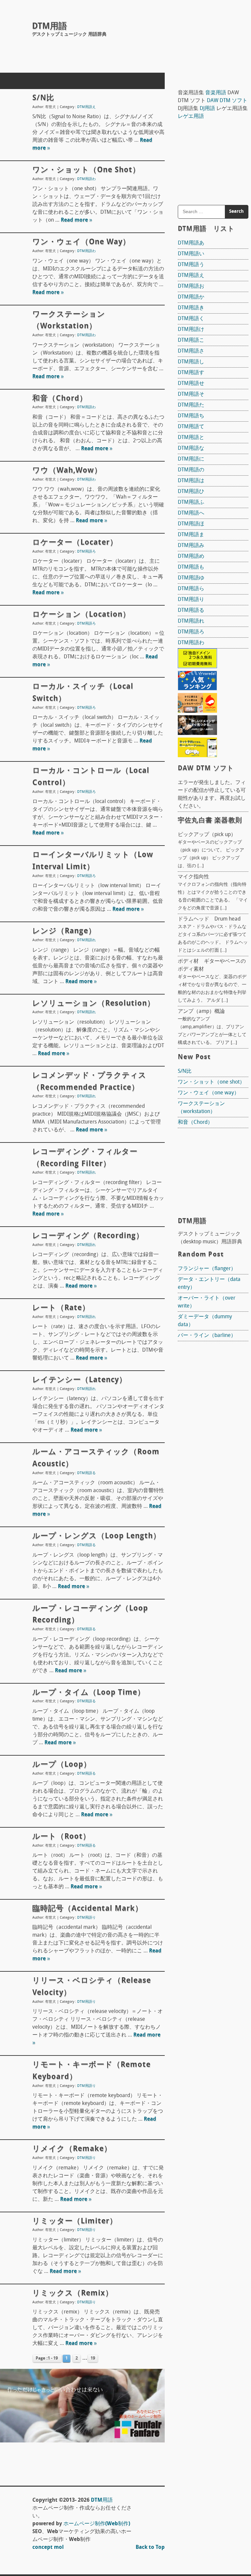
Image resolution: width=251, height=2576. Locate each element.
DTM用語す (191, 373)
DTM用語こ (191, 340)
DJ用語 (207, 109)
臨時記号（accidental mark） (88, 1909)
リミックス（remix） (73, 2293)
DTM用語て (191, 427)
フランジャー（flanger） (207, 1269)
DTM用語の (191, 470)
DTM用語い (191, 254)
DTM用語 (50, 27)
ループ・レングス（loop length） (97, 1536)
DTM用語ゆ (191, 578)
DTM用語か (191, 297)
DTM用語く (191, 319)
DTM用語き (191, 308)
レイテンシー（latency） (80, 1380)
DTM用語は (191, 481)
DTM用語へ (191, 513)
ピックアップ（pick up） (207, 835)
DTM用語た (191, 405)
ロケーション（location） (81, 615)
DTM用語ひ (191, 492)
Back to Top (150, 2548)
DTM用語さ (191, 351)
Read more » (76, 220)
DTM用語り (86, 1918)
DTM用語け (191, 330)
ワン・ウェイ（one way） (81, 242)
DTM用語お (191, 286)
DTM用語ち (191, 416)
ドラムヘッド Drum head (209, 919)
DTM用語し (191, 362)
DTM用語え (86, 107)
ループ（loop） (62, 1765)
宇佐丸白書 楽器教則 (210, 821)
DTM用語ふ (191, 502)
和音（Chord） (60, 399)
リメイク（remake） (72, 2149)
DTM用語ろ (86, 552)
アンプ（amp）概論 (201, 1012)
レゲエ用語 (191, 117)
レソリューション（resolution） (94, 1004)
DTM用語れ (86, 940)
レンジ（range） (64, 931)
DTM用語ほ (191, 524)
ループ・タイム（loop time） (89, 1693)
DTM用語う (191, 265)
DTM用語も (191, 567)
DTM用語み (191, 546)
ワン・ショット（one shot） (86, 170)
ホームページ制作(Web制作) (97, 2524)
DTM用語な (191, 448)
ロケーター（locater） (75, 543)
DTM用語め (191, 557)
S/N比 (43, 98)
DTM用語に (191, 459)
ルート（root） (61, 1837)
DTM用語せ (191, 384)
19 (93, 2358)
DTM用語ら (191, 589)
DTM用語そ (191, 394)
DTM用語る (86, 1473)
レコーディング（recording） (88, 1236)
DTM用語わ (86, 179)
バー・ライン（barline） (207, 1336)
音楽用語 (216, 93)
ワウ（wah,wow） (67, 471)
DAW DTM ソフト (227, 101)
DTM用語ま (191, 535)
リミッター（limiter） (75, 2221)
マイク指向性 (193, 877)
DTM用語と (191, 438)
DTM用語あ (191, 243)
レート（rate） (61, 1308)
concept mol (48, 2548)
